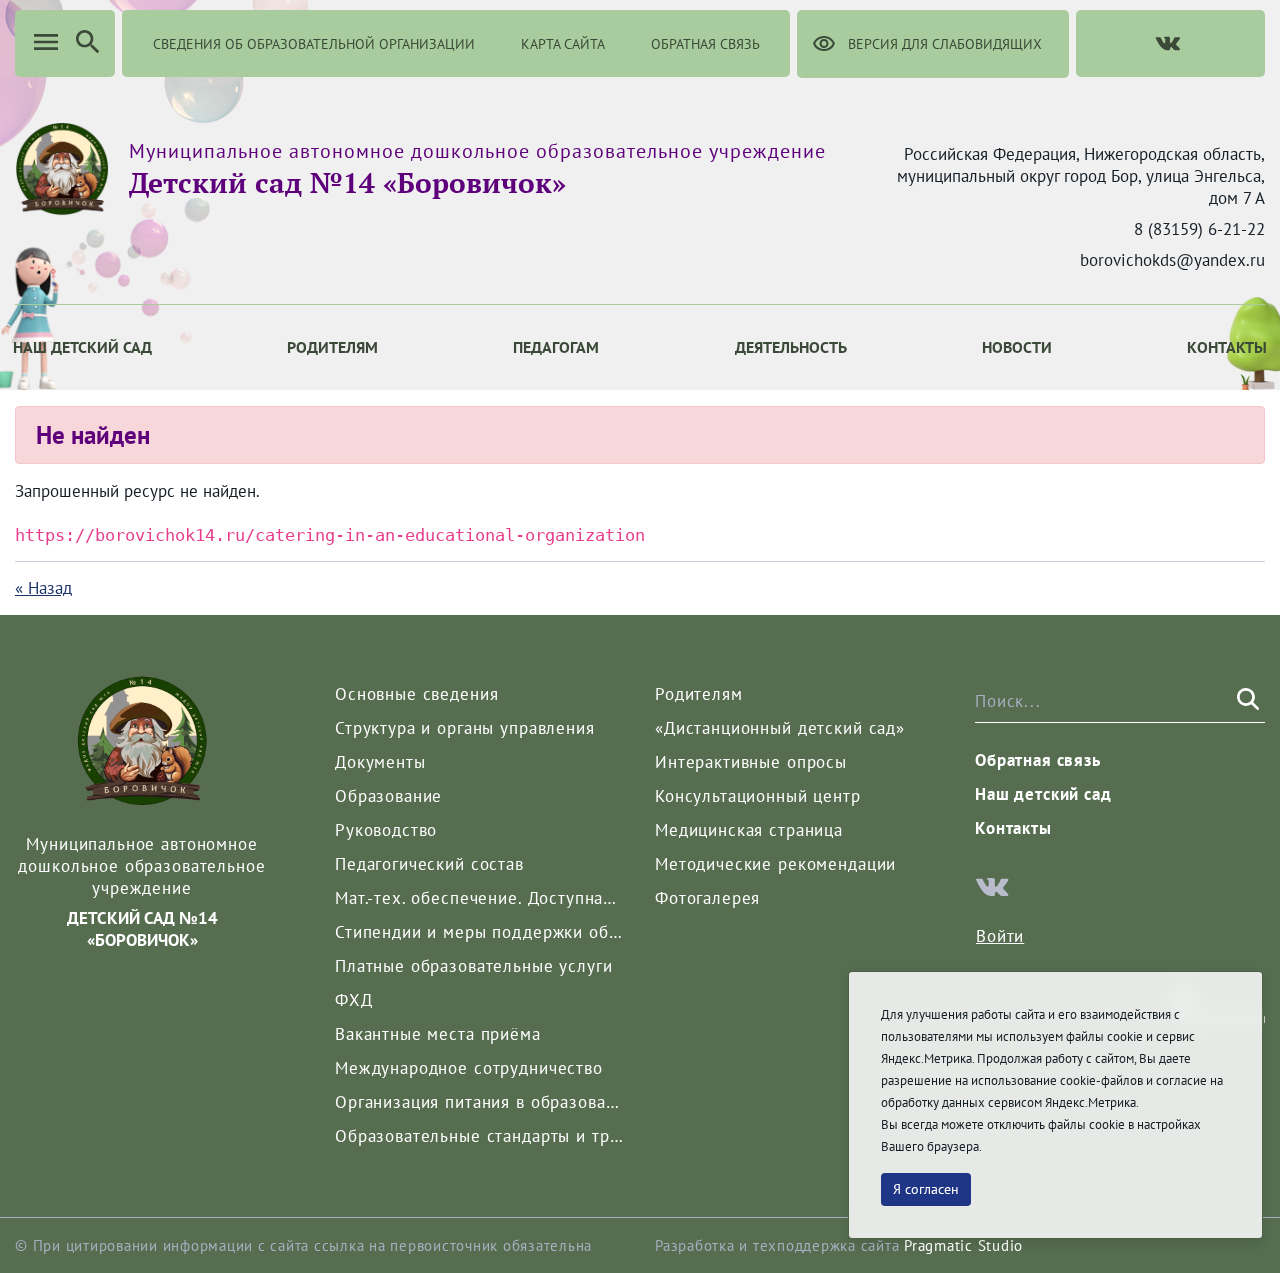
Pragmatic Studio (963, 1245)
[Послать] (1246, 700)
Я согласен (926, 1189)
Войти (1000, 936)
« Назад (43, 588)
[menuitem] (332, 347)
